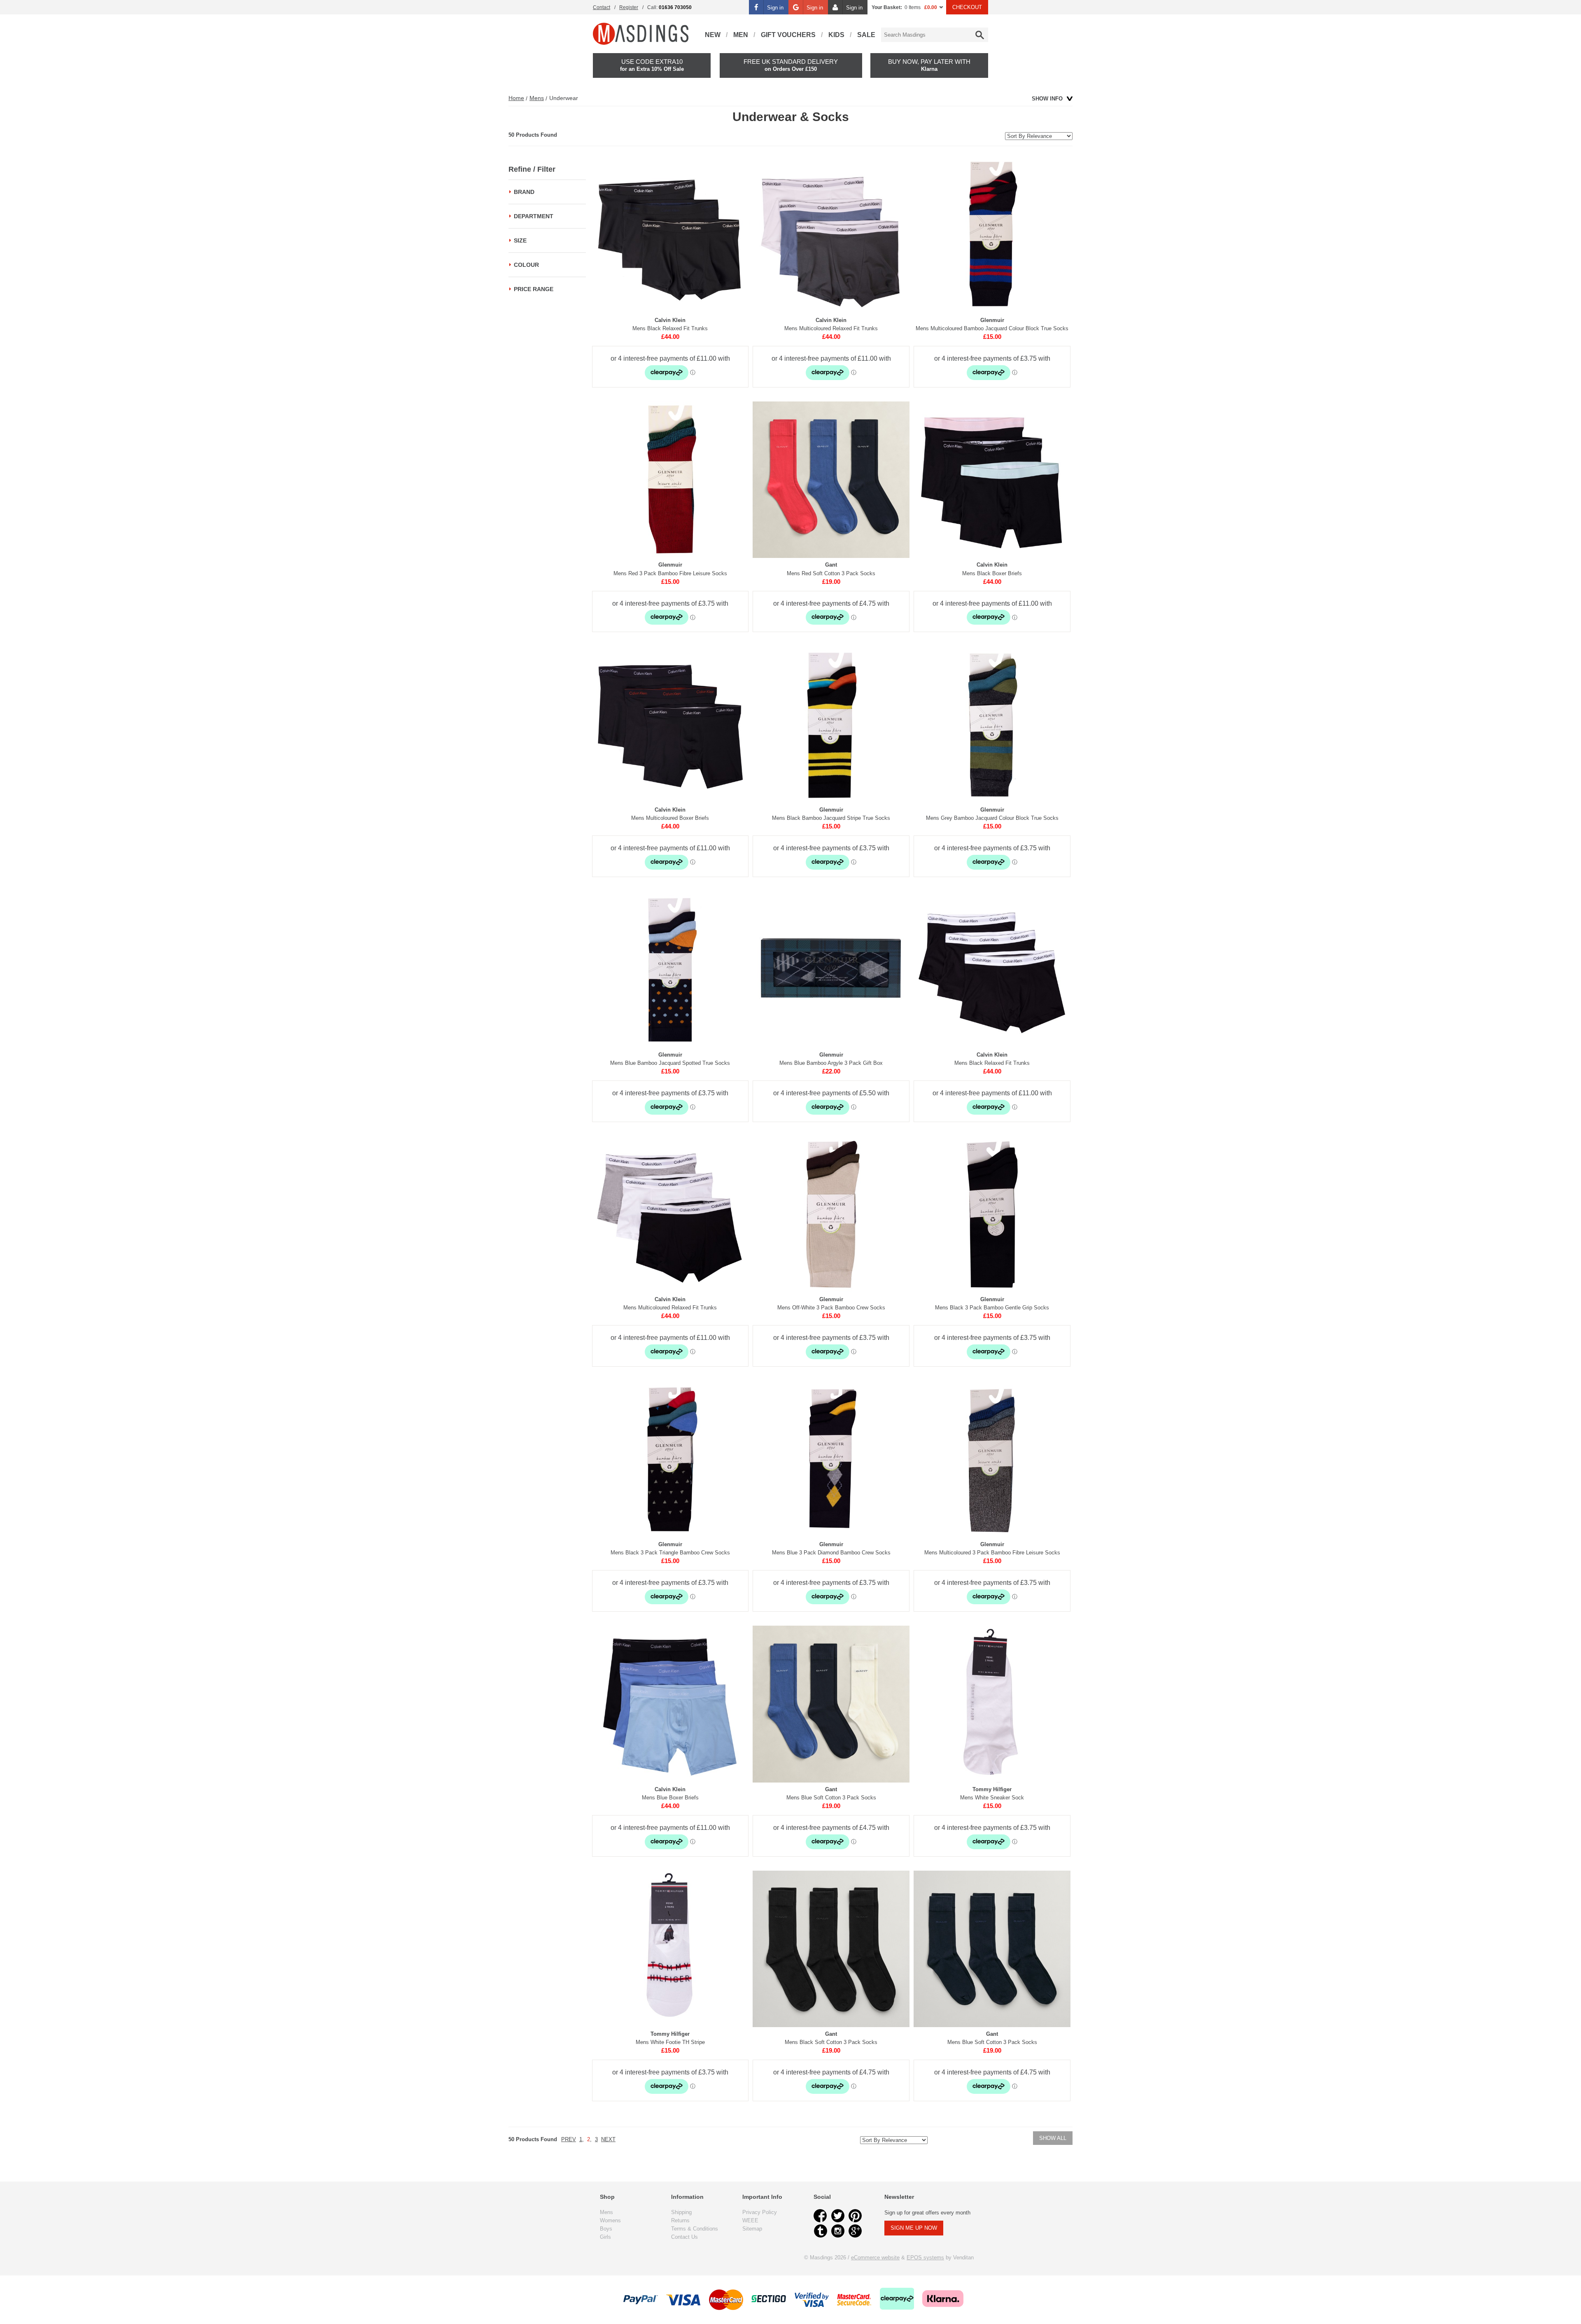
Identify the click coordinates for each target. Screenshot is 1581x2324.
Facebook (821, 2216)
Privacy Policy (760, 2212)
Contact (602, 7)
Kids (836, 35)
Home (516, 98)
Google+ (855, 2231)
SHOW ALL (1053, 2138)
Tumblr (821, 2231)
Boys (606, 2229)
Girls (605, 2237)
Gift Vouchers (788, 35)
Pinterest (855, 2216)
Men (741, 35)
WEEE (750, 2220)
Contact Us (684, 2237)
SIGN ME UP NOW (914, 2228)
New (713, 35)
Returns (680, 2220)
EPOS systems (925, 2257)
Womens (610, 2220)
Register (629, 7)
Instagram (838, 2231)
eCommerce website (875, 2257)
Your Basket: (887, 7)
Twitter (838, 2216)
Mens (537, 98)
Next (608, 2139)
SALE (866, 35)
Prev (569, 2139)
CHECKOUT (967, 7)
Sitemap (752, 2229)
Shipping (681, 2212)
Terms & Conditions (695, 2229)
